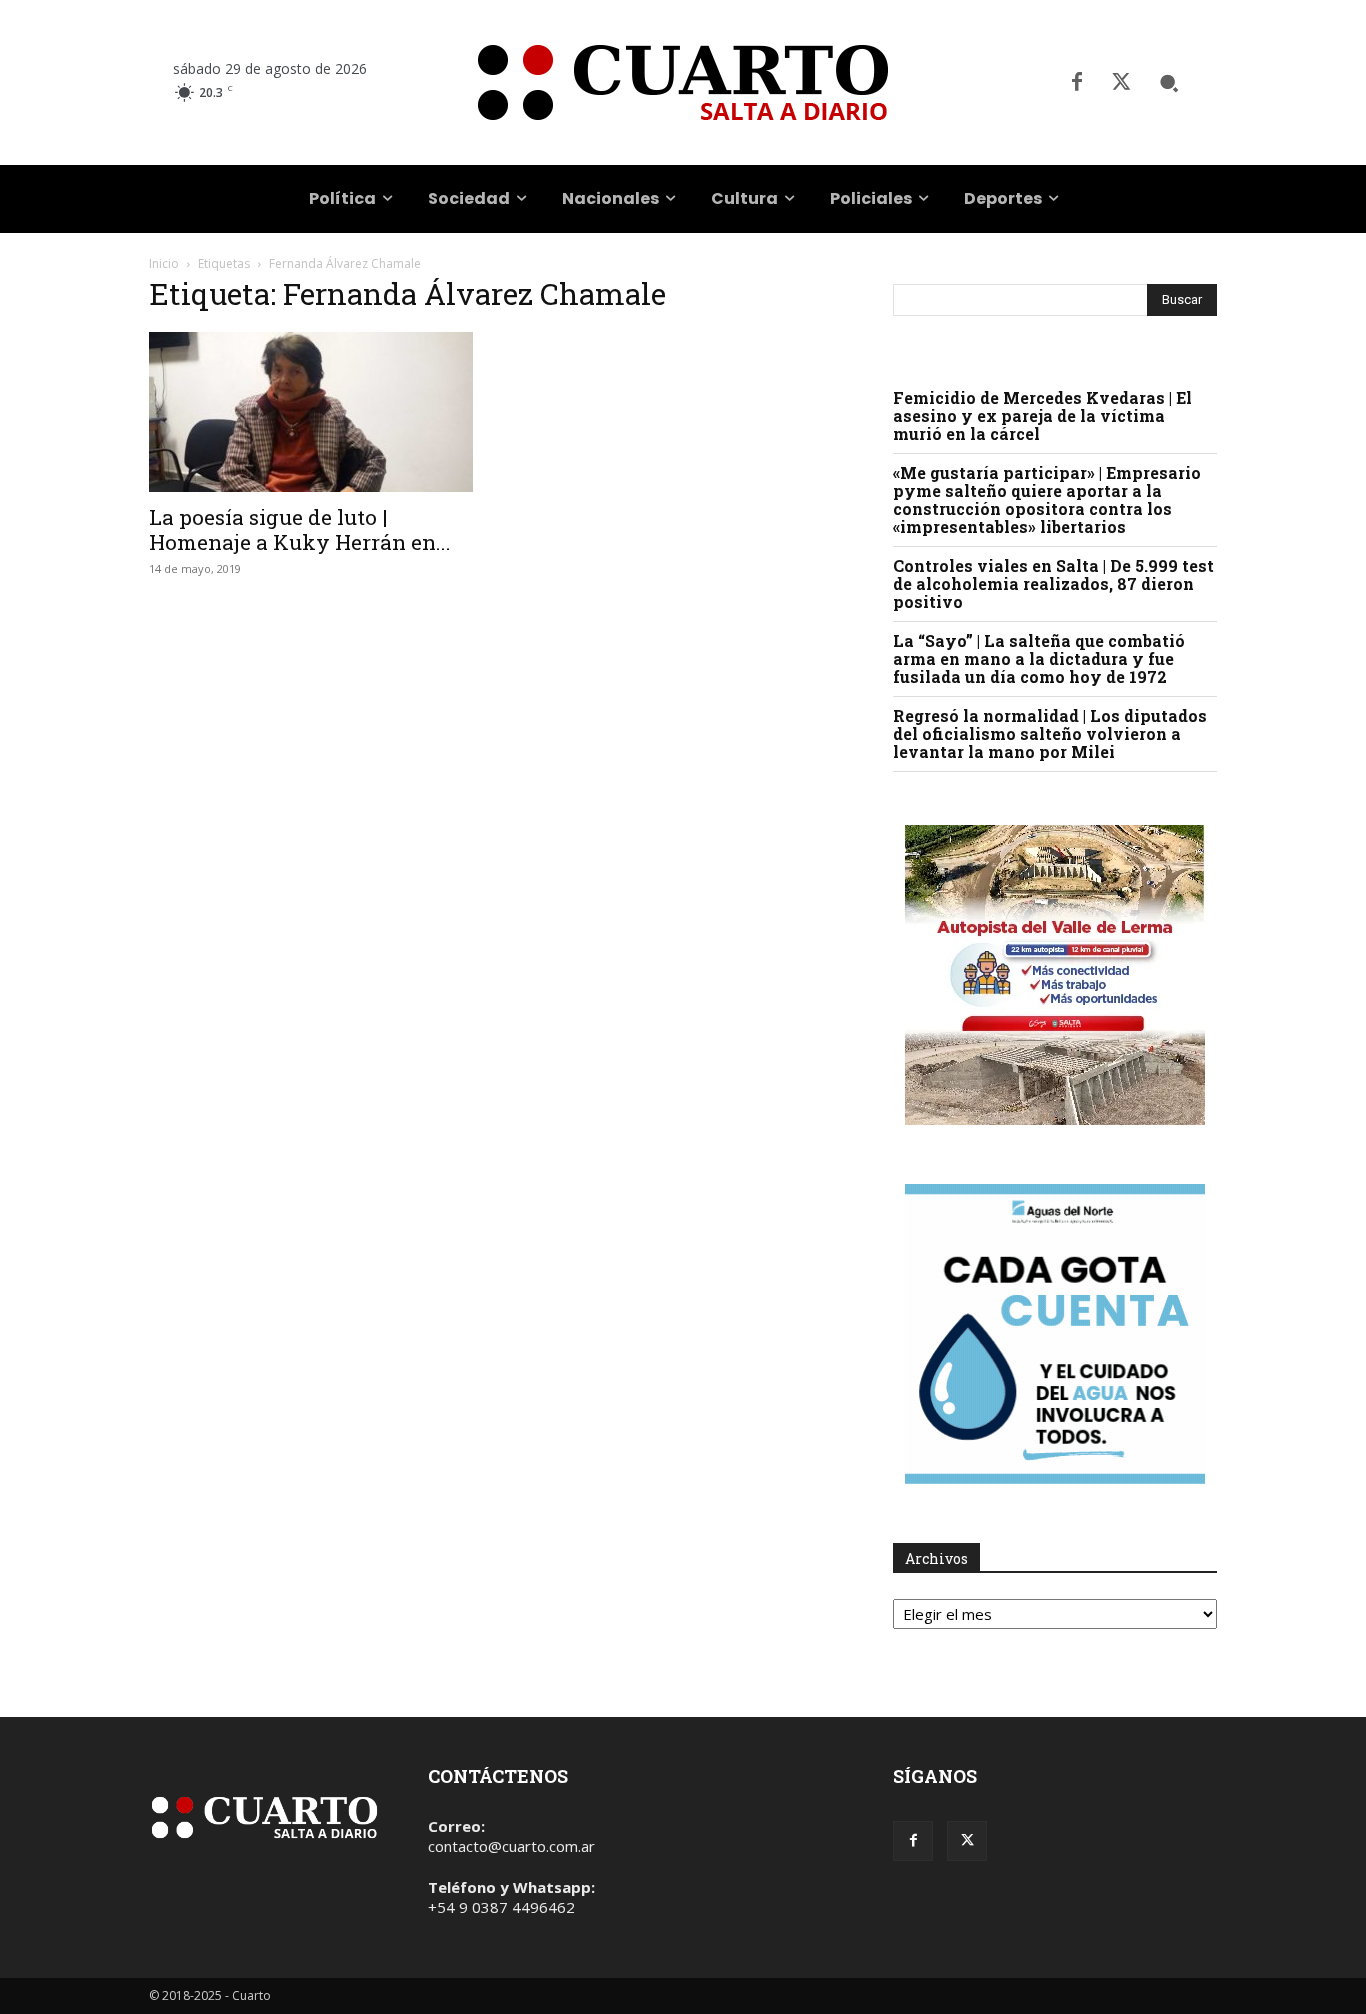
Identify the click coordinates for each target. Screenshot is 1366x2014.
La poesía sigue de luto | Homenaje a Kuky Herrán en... (300, 529)
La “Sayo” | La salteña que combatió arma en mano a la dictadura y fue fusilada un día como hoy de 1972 (1039, 658)
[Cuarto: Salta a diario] (682, 82)
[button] (1169, 83)
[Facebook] (1077, 83)
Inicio (164, 263)
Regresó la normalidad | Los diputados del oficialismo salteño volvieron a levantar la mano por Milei (1050, 733)
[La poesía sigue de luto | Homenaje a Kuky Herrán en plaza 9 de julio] (311, 412)
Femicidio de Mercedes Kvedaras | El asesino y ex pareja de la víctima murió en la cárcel (1042, 415)
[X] (1121, 83)
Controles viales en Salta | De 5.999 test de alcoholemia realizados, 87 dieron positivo (1053, 583)
